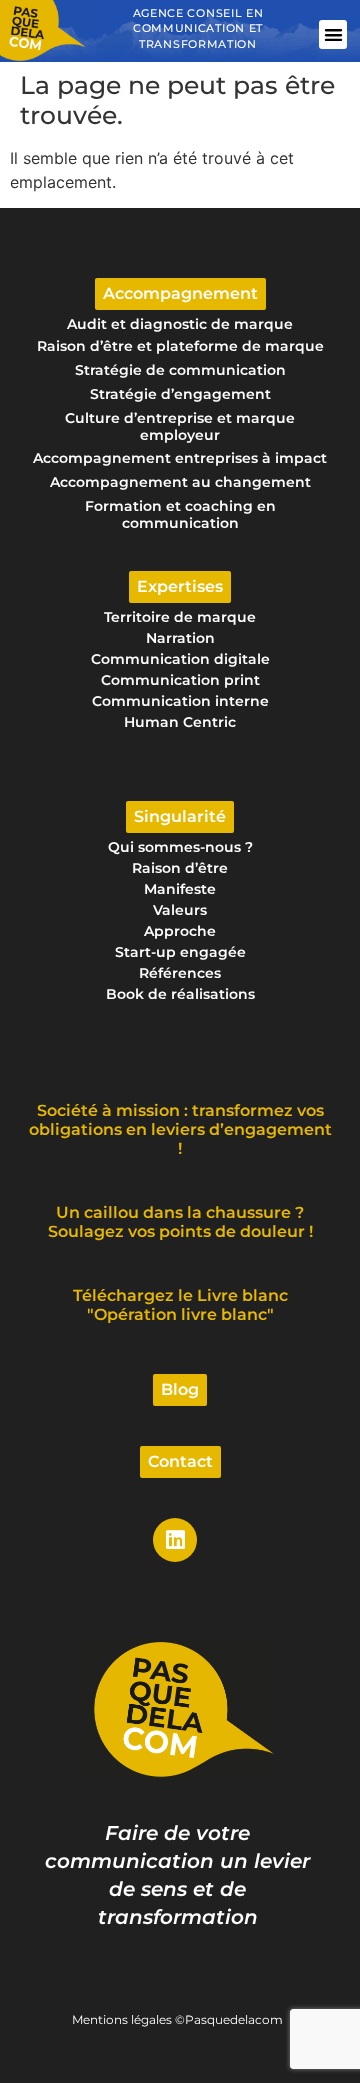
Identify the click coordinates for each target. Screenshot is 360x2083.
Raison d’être (180, 868)
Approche (180, 931)
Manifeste (180, 889)
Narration (180, 638)
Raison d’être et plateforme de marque (180, 346)
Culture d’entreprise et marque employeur (180, 426)
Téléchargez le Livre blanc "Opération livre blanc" (180, 1305)
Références (180, 973)
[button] (333, 34)
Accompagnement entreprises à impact (180, 458)
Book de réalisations (180, 994)
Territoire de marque (180, 617)
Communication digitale (180, 659)
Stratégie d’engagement (180, 394)
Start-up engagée (180, 952)
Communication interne (180, 701)
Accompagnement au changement (180, 482)
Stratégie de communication (180, 370)
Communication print (180, 680)
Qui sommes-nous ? (180, 847)
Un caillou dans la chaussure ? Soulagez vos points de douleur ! (180, 1222)
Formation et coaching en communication (180, 514)
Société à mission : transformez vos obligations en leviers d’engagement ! (180, 1129)
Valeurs (180, 910)
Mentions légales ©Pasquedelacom (177, 2019)
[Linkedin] (175, 1540)
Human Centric (180, 722)
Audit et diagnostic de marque (180, 324)
